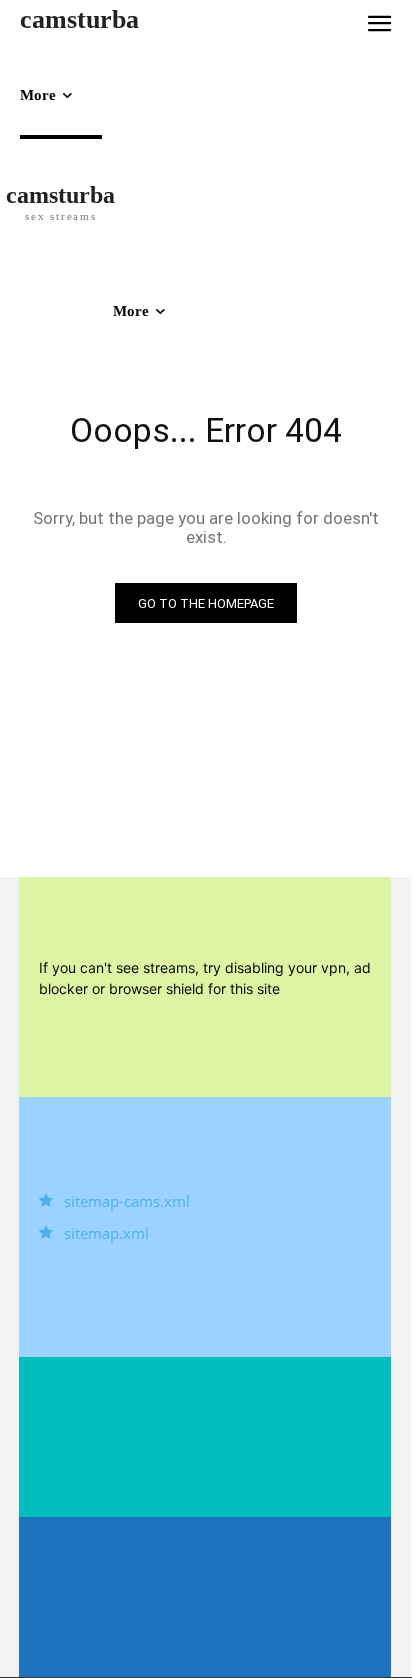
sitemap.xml (106, 1233)
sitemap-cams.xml (127, 1201)
